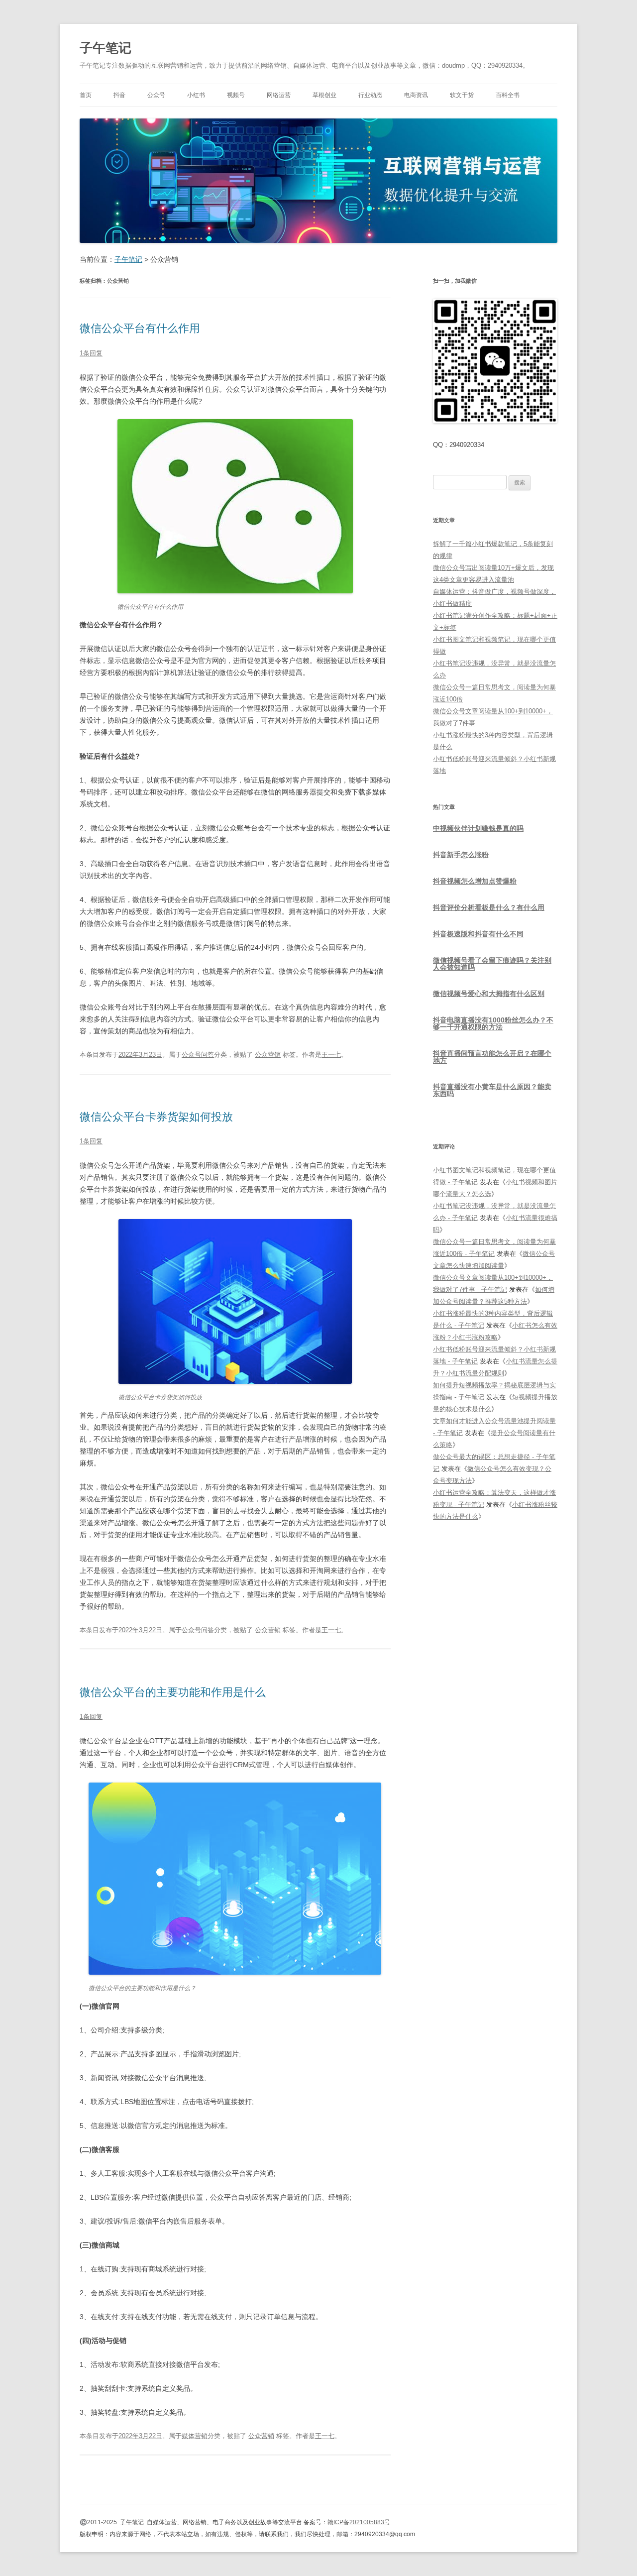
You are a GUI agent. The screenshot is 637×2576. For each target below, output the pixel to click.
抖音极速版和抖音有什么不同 (478, 934)
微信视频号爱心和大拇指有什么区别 (489, 994)
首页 (86, 95)
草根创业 (324, 95)
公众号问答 (198, 1055)
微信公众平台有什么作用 (140, 328)
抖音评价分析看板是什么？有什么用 (489, 907)
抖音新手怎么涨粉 (461, 855)
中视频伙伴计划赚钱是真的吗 (478, 828)
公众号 (156, 95)
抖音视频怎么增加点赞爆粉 (475, 881)
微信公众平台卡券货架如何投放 (156, 1117)
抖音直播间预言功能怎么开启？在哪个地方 (492, 1057)
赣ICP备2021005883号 (359, 2522)
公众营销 (268, 1055)
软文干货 (462, 95)
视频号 (236, 95)
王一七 (331, 1055)
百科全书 (508, 95)
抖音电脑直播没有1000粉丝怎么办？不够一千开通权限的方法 (493, 1023)
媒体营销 (195, 2436)
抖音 (119, 95)
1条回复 (91, 353)
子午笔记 (106, 48)
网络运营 (279, 95)
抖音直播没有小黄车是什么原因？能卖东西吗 (492, 1090)
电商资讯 (416, 95)
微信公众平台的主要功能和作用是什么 (173, 1692)
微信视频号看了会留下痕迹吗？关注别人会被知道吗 (492, 964)
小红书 (196, 95)
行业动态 (370, 95)
